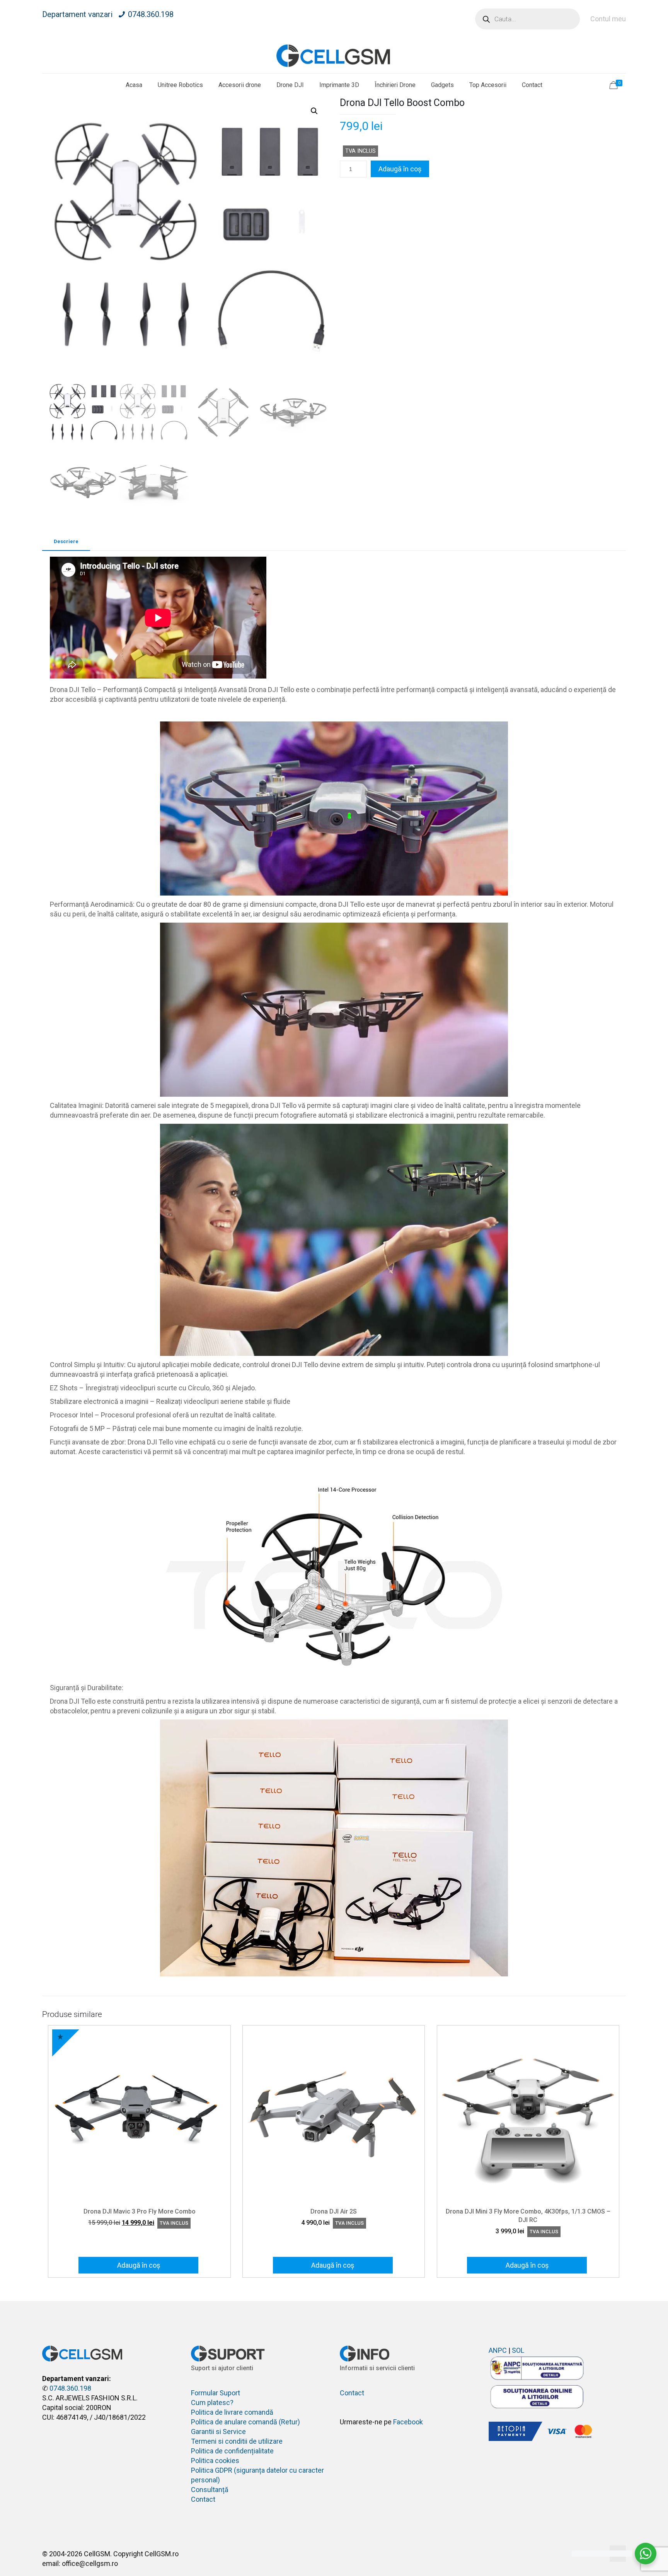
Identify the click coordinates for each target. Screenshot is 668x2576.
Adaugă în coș (400, 169)
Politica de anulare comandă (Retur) (245, 2422)
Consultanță (210, 2490)
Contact (203, 2499)
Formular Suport (216, 2393)
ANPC (498, 2350)
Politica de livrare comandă (232, 2412)
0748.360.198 (151, 14)
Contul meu (608, 19)
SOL (518, 2350)
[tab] (66, 542)
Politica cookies (215, 2461)
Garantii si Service (218, 2432)
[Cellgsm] (334, 56)
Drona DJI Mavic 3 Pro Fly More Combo (140, 2211)
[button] (314, 111)
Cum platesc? (212, 2403)
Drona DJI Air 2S (334, 2211)
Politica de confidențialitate (232, 2451)
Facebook (408, 2422)
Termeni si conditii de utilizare (237, 2441)
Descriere (66, 541)
